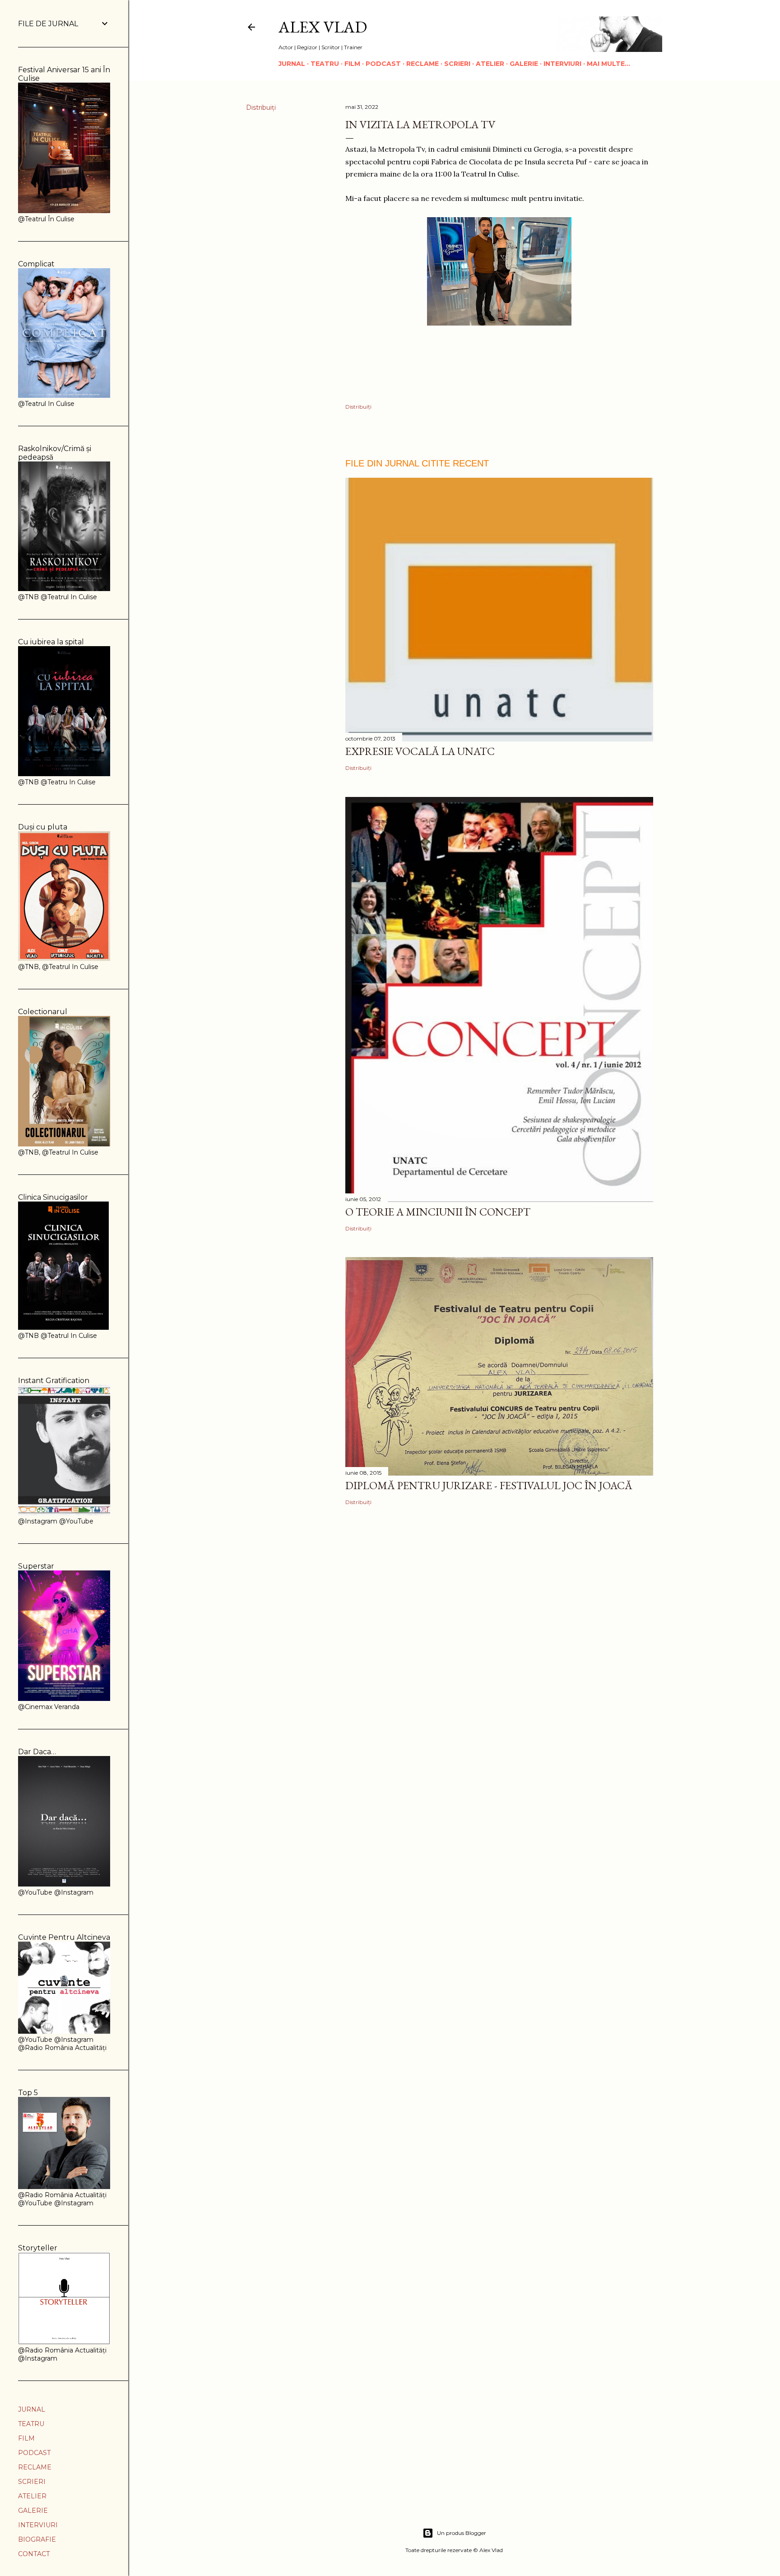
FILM (352, 64)
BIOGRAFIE (37, 2539)
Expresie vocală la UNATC (420, 751)
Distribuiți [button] (261, 107)
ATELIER (490, 64)
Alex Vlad (323, 27)
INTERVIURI (562, 64)
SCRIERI (457, 64)
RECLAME (422, 64)
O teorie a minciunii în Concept (438, 1212)
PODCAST (383, 64)
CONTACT (34, 2554)
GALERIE (524, 64)
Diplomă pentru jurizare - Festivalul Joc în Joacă (489, 1485)
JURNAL (292, 64)
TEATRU (325, 64)
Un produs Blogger (462, 2533)
